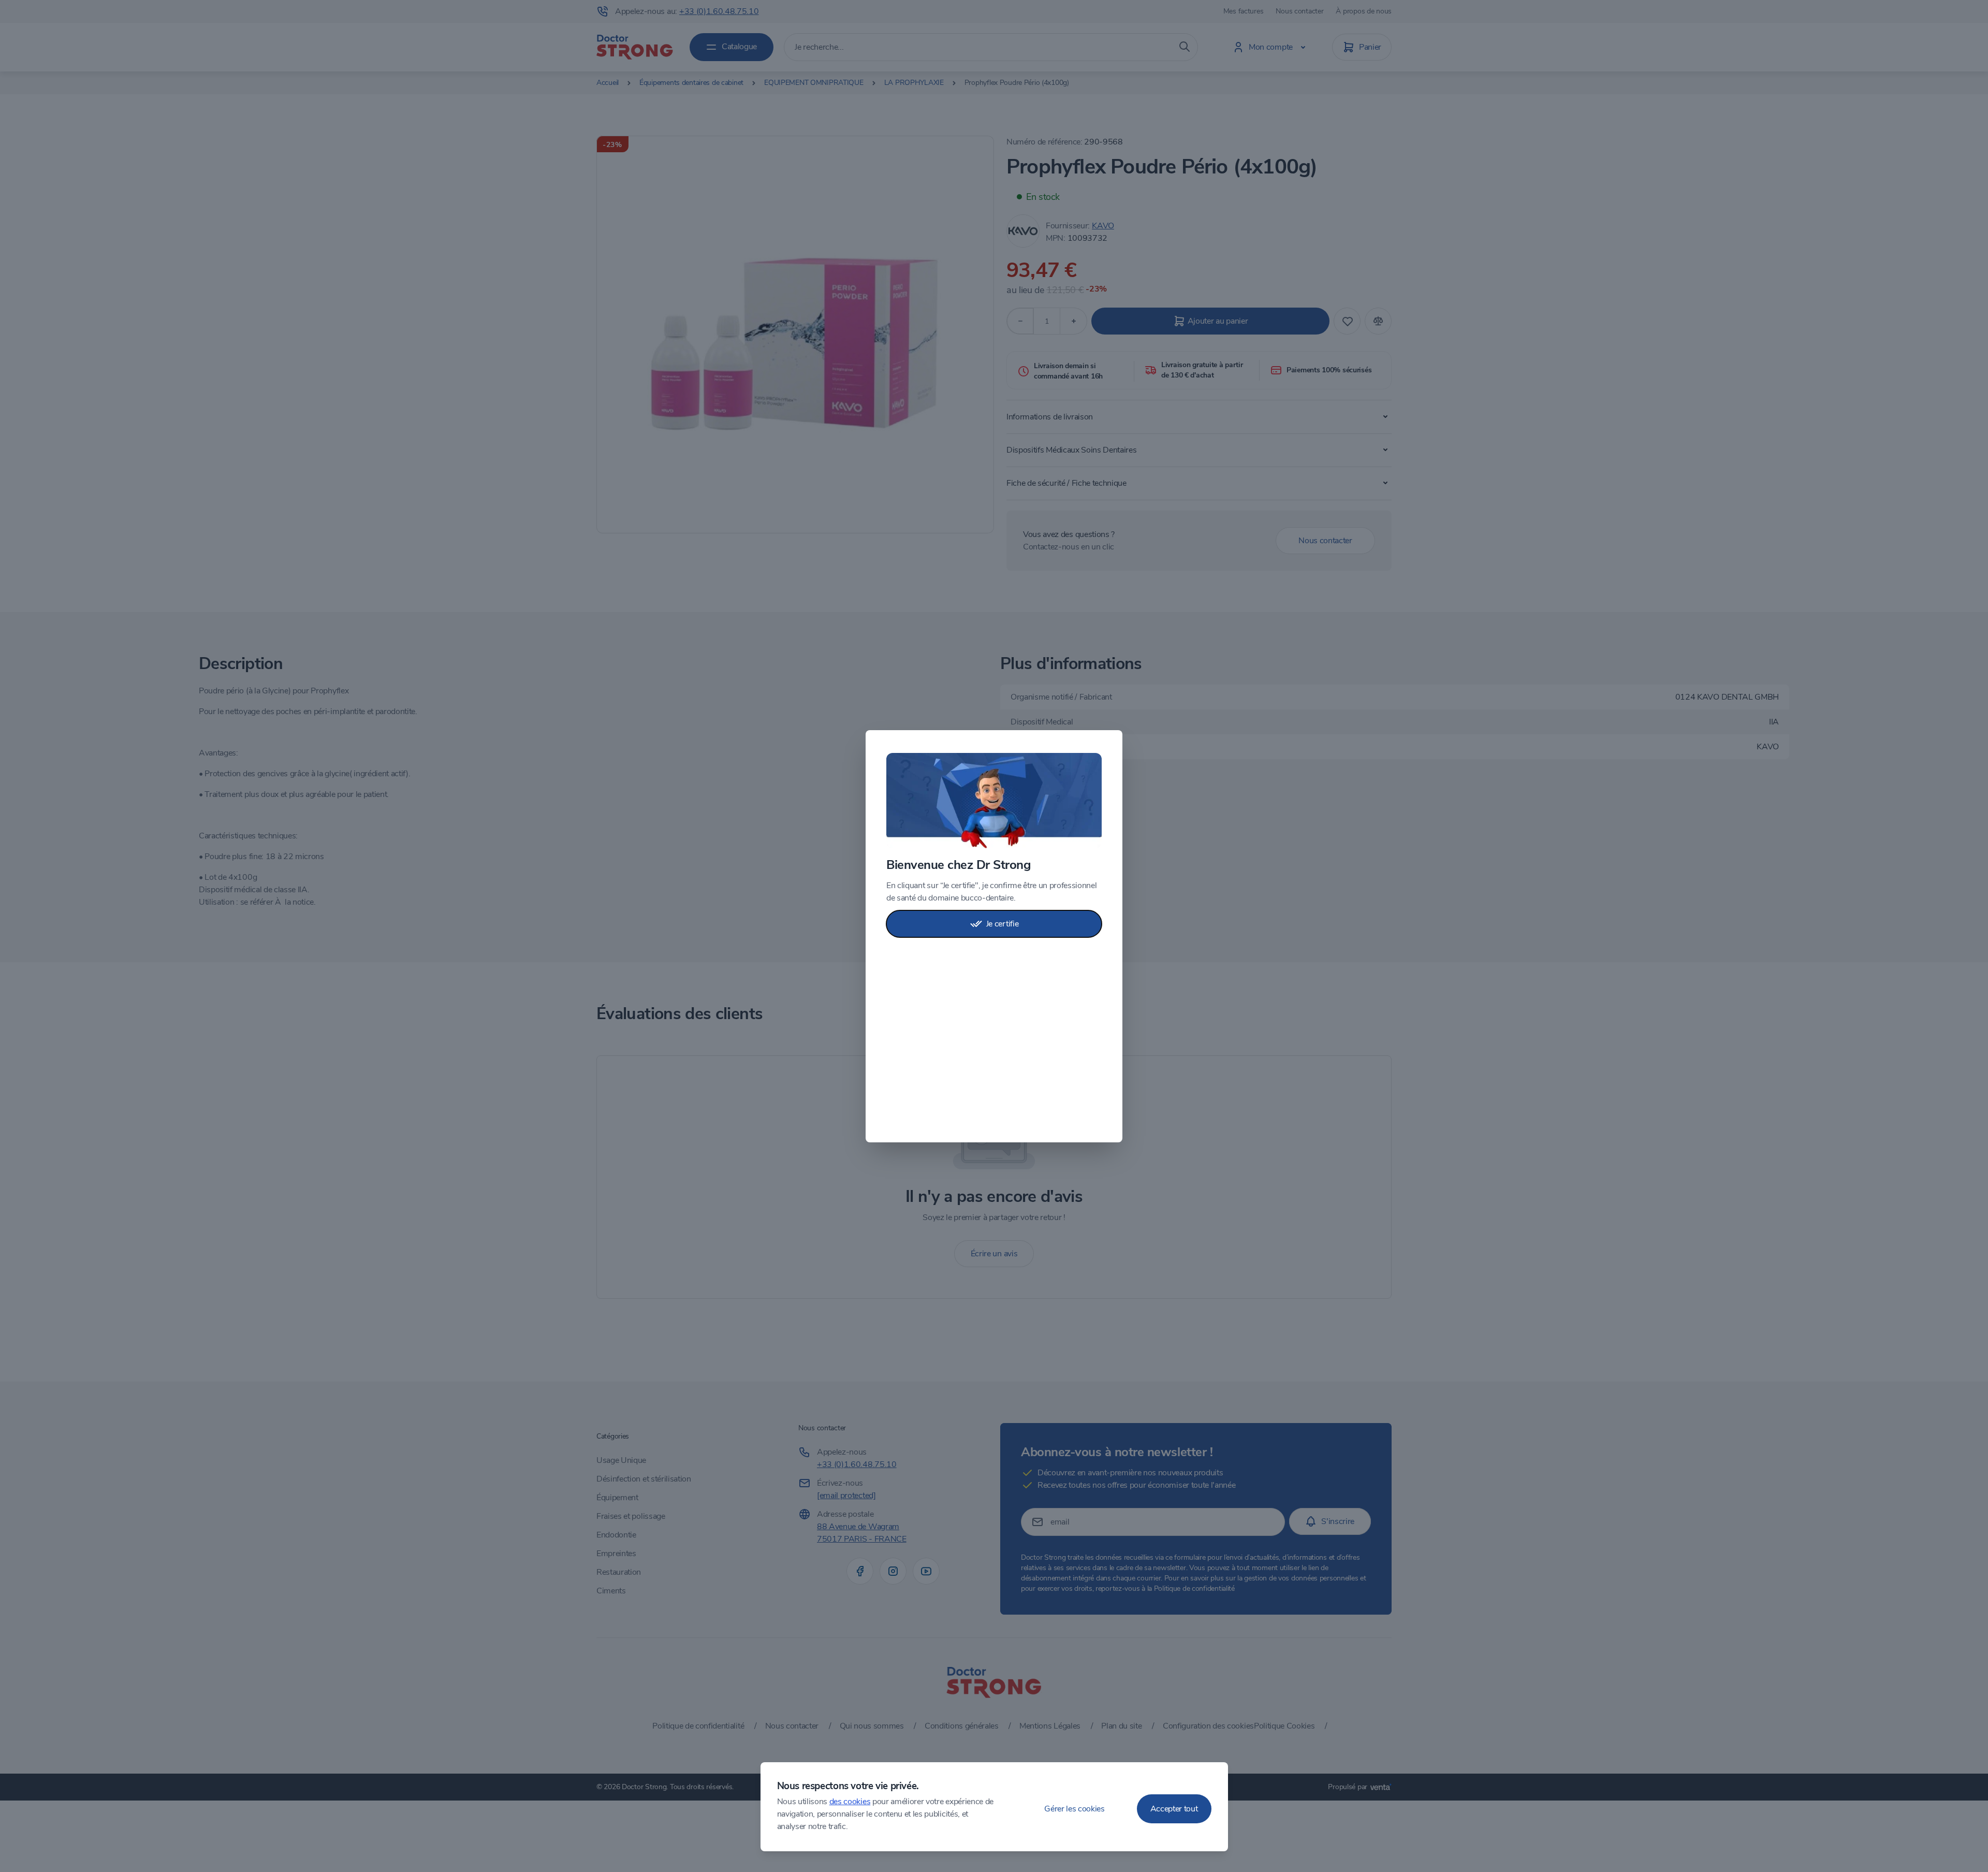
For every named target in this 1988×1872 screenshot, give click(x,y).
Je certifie (1002, 924)
